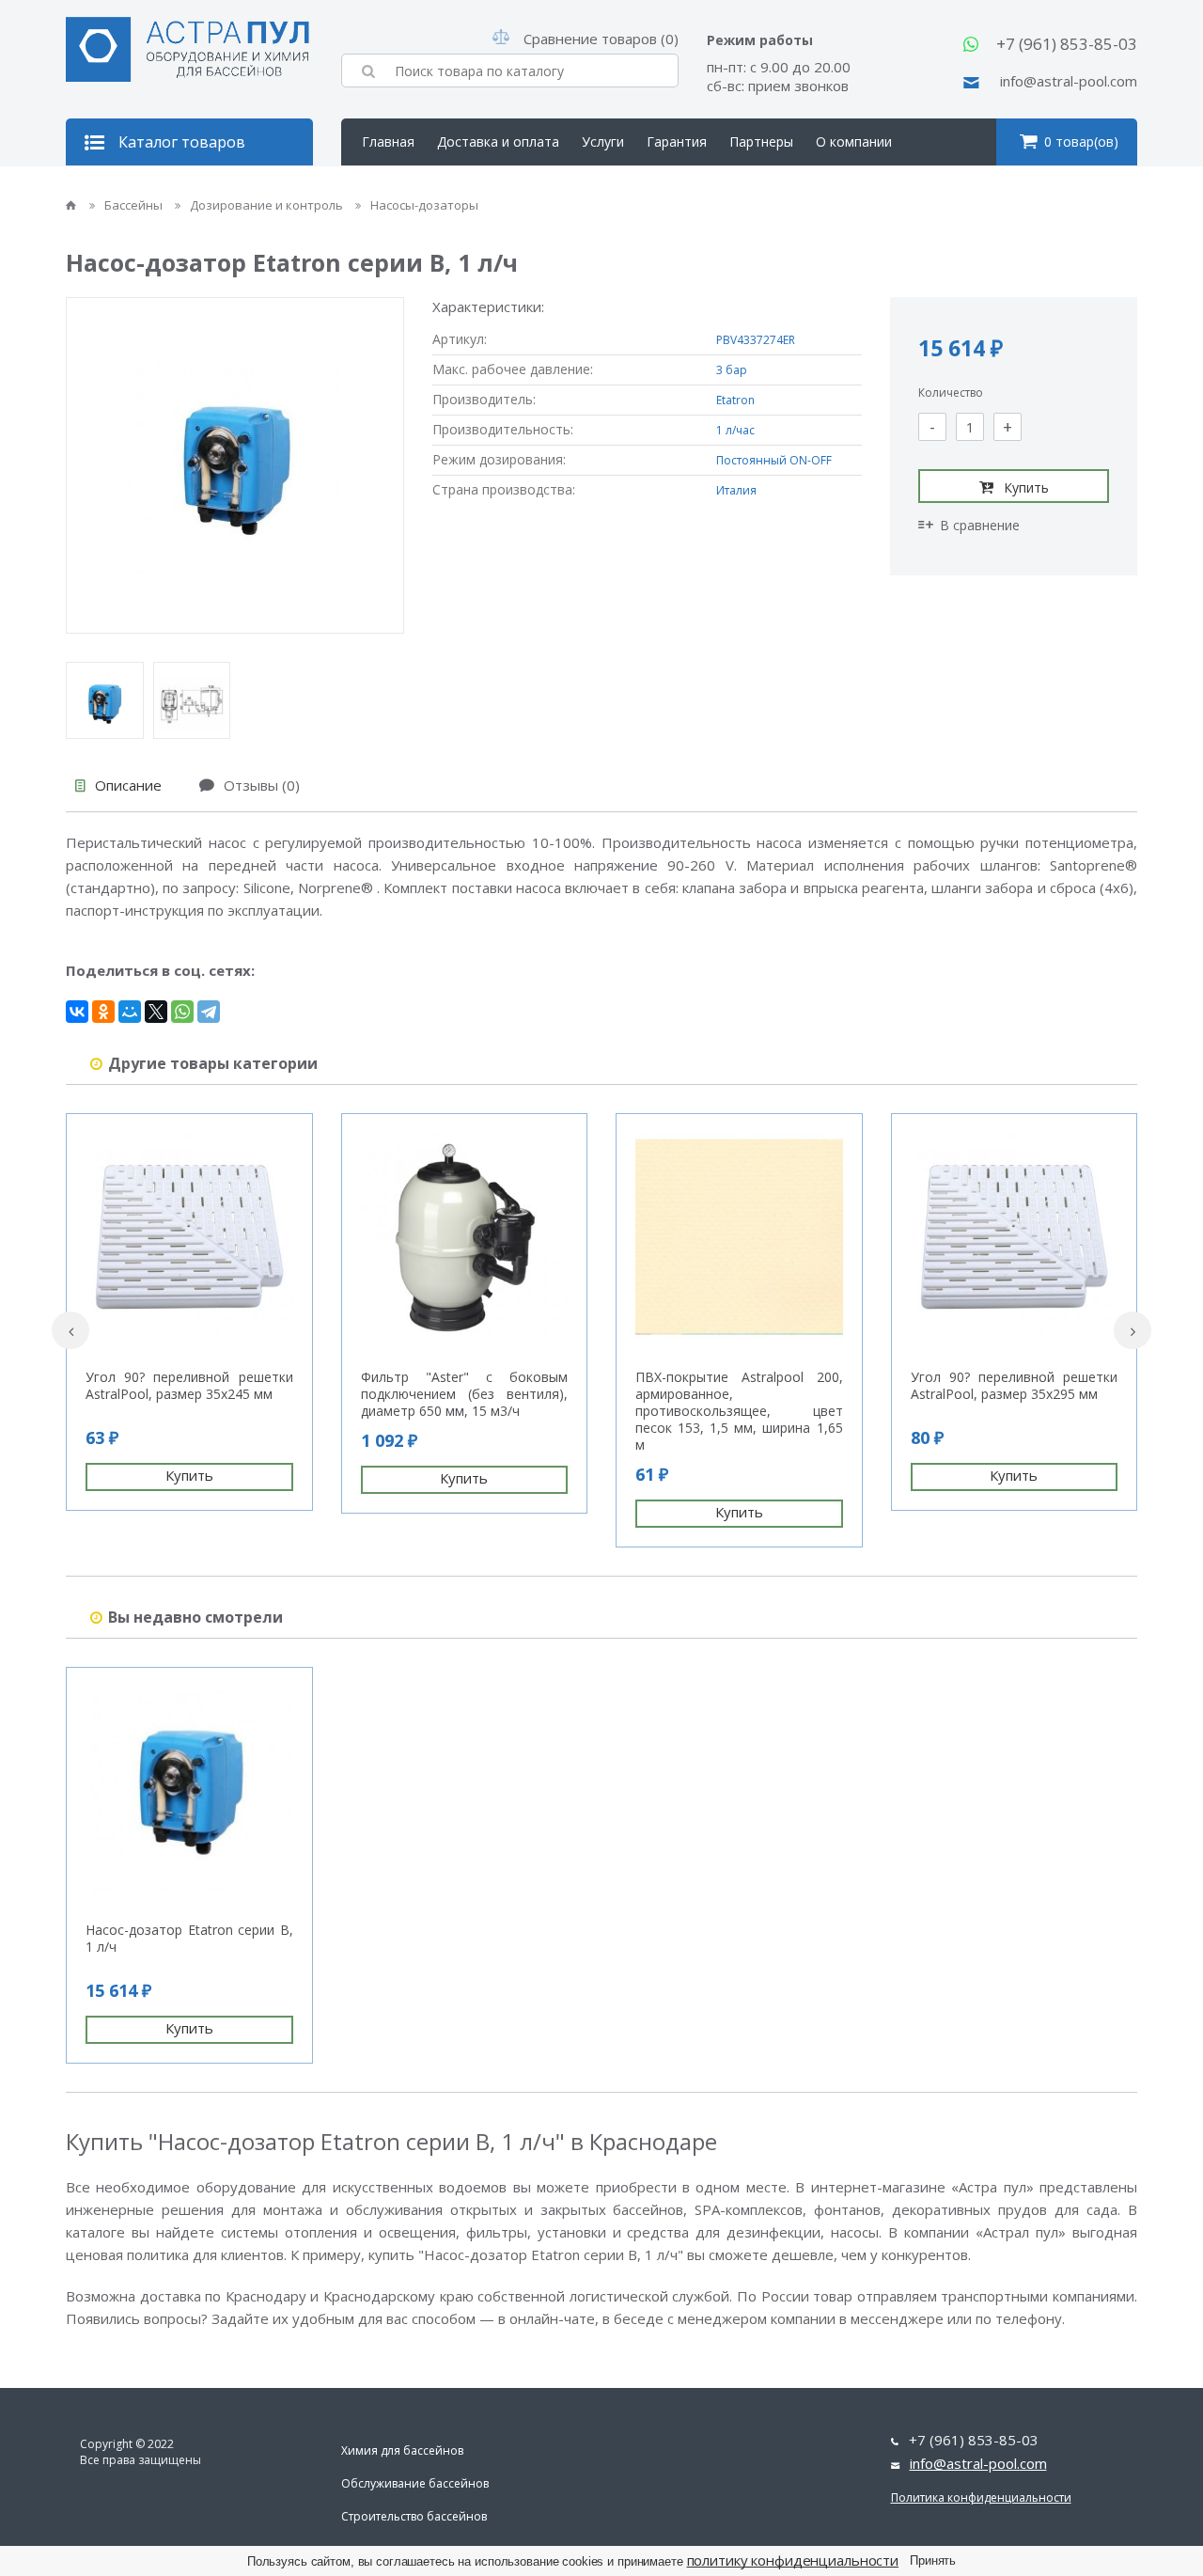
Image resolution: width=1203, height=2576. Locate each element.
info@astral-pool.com (1069, 81)
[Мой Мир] (130, 1012)
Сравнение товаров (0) (601, 39)
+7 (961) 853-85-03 (1067, 44)
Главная (388, 141)
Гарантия (677, 141)
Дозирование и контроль (268, 205)
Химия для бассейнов (402, 2450)
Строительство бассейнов (414, 2516)
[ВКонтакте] (77, 1012)
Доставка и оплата (498, 141)
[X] (156, 1012)
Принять (933, 2560)
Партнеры (761, 141)
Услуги (603, 141)
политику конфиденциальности (793, 2560)
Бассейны (135, 205)
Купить (1026, 487)
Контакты (393, 188)
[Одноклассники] (103, 1012)
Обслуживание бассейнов (415, 2483)
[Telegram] (209, 1012)
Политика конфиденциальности (981, 2497)
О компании (854, 141)
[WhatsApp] (182, 1012)
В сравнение (980, 525)
